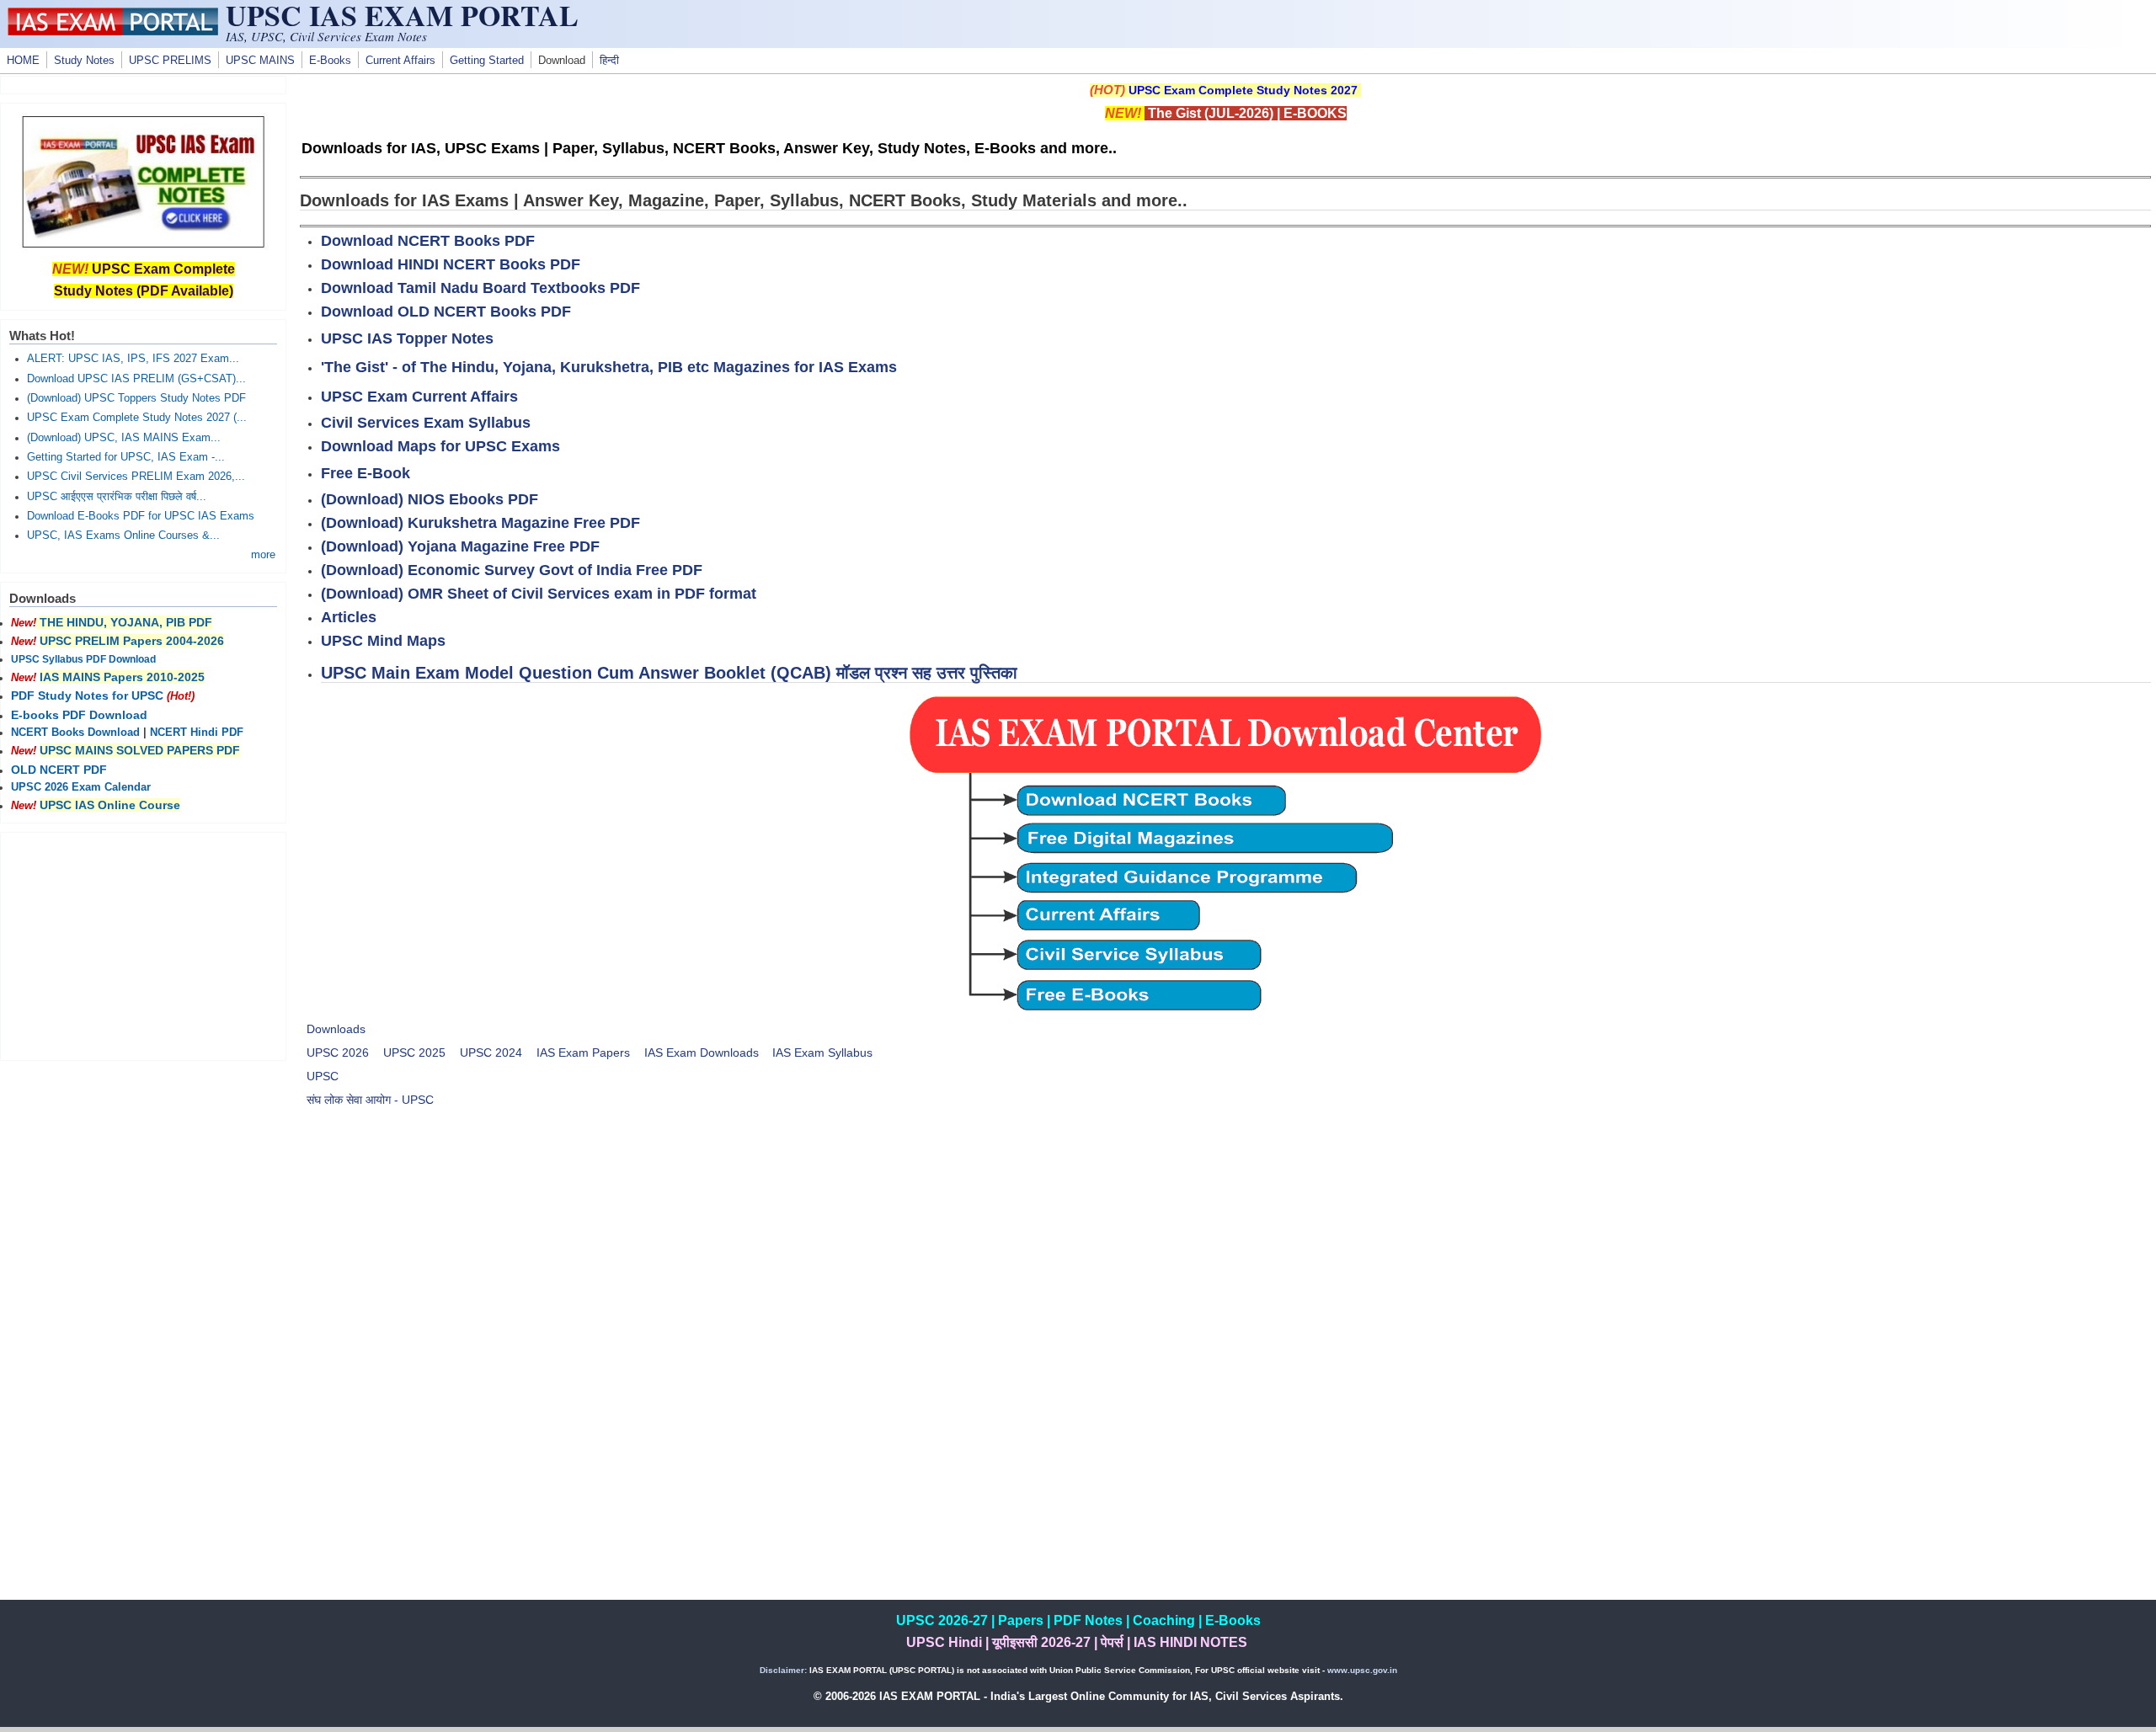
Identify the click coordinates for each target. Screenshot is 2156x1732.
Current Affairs (400, 61)
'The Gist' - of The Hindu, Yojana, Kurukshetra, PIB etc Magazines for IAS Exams (609, 367)
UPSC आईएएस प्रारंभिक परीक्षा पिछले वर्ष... (117, 497)
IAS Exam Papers (583, 1053)
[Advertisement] (1225, 1246)
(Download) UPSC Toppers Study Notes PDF (136, 398)
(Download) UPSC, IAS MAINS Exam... (124, 438)
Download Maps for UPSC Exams (440, 446)
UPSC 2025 (414, 1053)
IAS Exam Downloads (702, 1053)
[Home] (113, 31)
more (263, 555)
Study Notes (84, 61)
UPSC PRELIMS (170, 61)
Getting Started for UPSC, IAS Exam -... (126, 457)
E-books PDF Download (79, 715)
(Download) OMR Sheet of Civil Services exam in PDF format (539, 594)
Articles (349, 617)
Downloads (336, 1029)
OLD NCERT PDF (59, 770)
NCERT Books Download (75, 733)
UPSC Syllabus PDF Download (83, 659)
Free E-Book (366, 473)
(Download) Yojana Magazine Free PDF (460, 546)
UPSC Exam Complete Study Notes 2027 (1243, 90)
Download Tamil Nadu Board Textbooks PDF (480, 288)
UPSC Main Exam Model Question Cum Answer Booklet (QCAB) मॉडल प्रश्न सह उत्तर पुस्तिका (669, 673)
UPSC (323, 1076)
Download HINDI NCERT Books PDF (451, 264)
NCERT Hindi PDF (197, 733)
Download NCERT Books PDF (428, 241)
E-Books (330, 61)
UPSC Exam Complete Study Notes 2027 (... (137, 418)
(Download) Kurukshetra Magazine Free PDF (480, 523)
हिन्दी (609, 61)
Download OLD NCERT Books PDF (446, 312)
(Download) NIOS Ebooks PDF (430, 499)
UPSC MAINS (260, 61)
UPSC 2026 (338, 1053)
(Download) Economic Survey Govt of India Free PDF (512, 570)
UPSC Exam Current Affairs (419, 397)
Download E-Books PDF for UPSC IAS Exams (141, 516)
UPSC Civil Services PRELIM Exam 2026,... (136, 477)
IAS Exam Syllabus (822, 1053)
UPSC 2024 (491, 1053)
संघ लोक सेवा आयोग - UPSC (370, 1100)
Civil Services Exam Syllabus (426, 423)
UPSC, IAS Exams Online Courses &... (123, 536)
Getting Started (487, 61)
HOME (23, 61)
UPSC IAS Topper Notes (407, 338)
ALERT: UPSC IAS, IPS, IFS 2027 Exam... (133, 359)
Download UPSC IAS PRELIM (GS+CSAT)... (136, 379)
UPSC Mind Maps (383, 641)
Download (562, 61)
